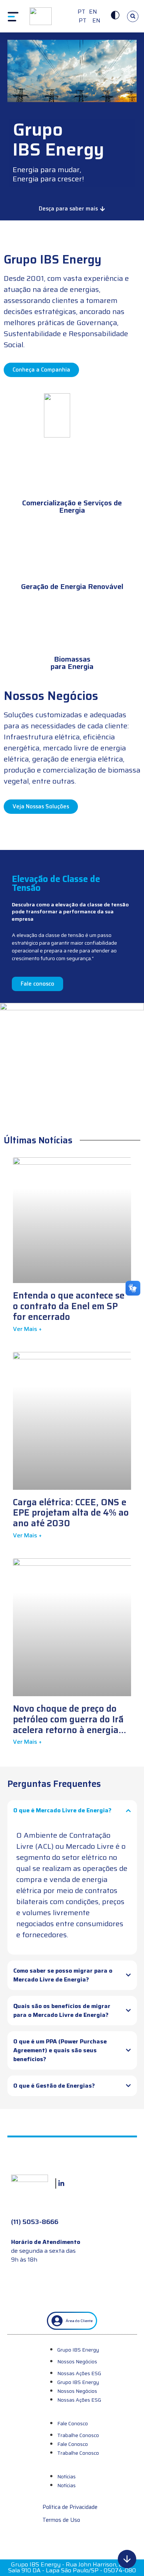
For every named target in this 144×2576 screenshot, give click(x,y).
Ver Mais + (27, 1329)
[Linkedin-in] (61, 2184)
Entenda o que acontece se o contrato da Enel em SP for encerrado (69, 1306)
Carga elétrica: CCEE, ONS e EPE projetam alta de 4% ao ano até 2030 (71, 1513)
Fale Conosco (73, 2423)
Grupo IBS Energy (78, 2350)
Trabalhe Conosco (78, 2435)
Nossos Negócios (77, 2361)
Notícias (66, 2476)
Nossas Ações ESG (79, 2373)
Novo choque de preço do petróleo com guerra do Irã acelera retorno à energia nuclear (68, 1725)
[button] (133, 16)
